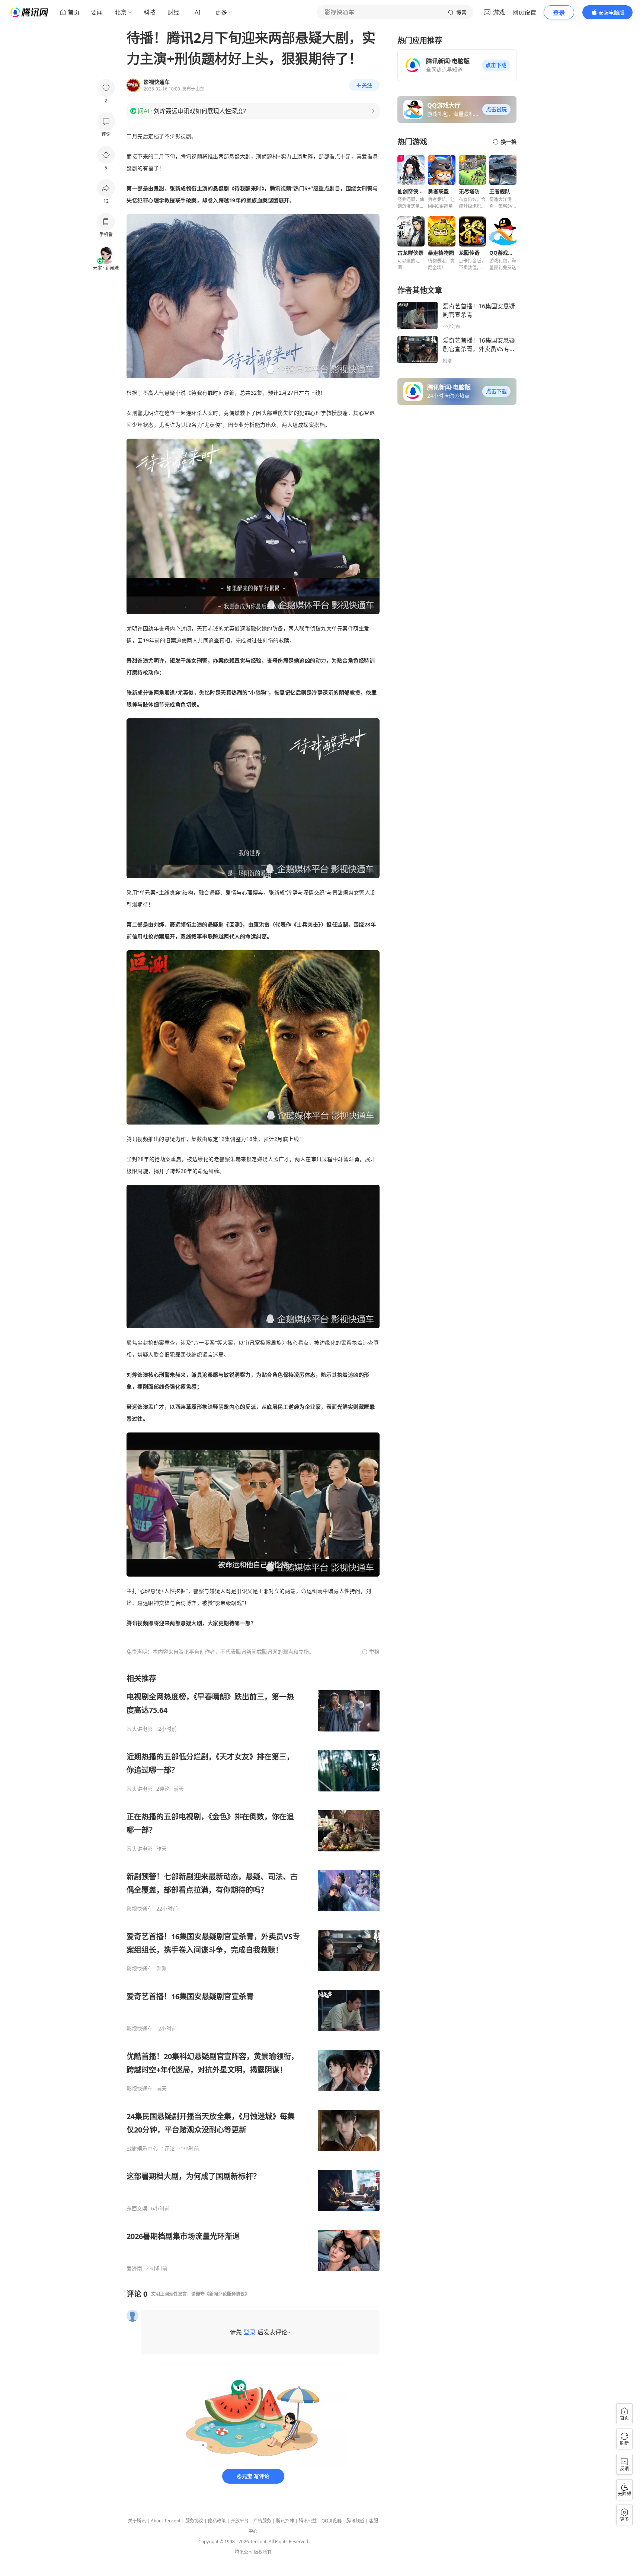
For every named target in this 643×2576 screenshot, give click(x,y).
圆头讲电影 (140, 1729)
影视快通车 (140, 1909)
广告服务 (262, 2521)
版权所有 (263, 2552)
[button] (496, 65)
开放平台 (240, 2521)
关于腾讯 (137, 2521)
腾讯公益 (308, 2521)
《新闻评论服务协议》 (227, 2294)
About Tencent (166, 2521)
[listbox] (253, 1973)
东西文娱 (137, 2208)
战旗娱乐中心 (142, 2149)
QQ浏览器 (332, 2521)
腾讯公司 (244, 2552)
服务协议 (194, 2521)
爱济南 (134, 2268)
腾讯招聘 (285, 2521)
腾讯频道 (355, 2521)
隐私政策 (217, 2521)
